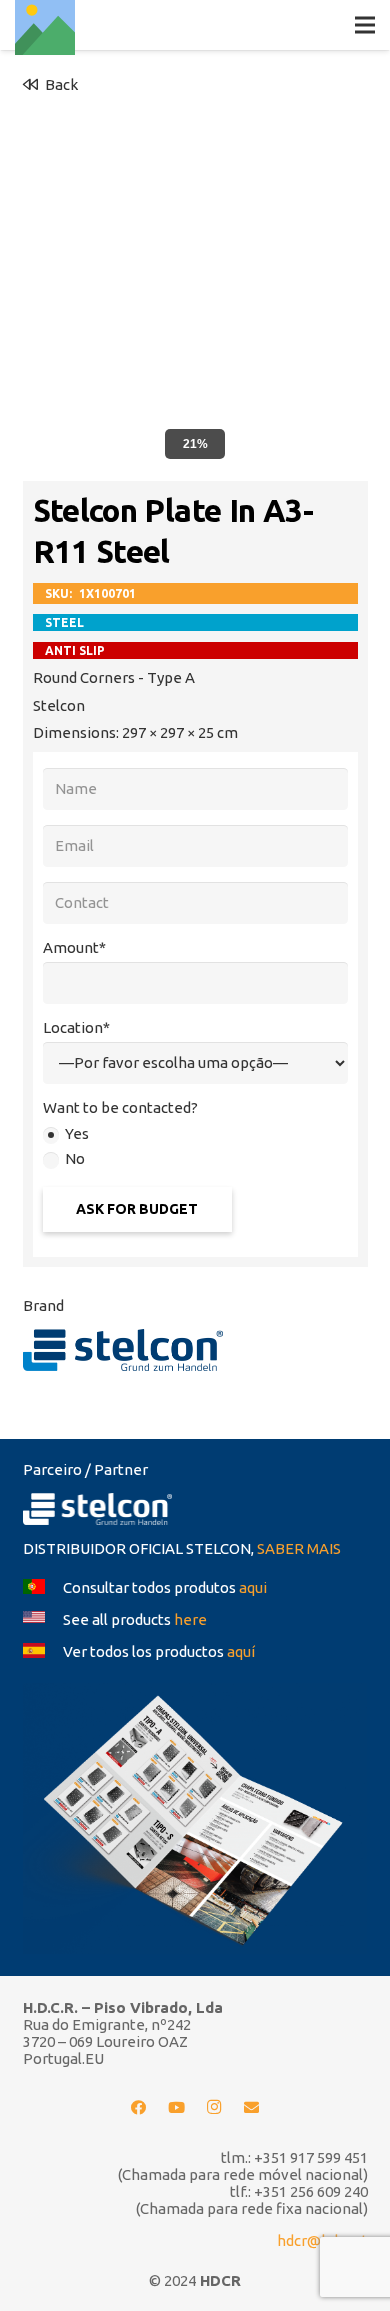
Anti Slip (75, 650)
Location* (76, 1027)
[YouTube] (177, 2108)
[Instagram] (214, 2108)
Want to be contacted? (120, 1107)
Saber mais (299, 1548)
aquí (241, 1651)
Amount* (74, 947)
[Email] (252, 2108)
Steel (64, 622)
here (190, 1619)
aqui (253, 1587)
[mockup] (195, 1818)
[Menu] (365, 25)
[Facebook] (139, 2108)
